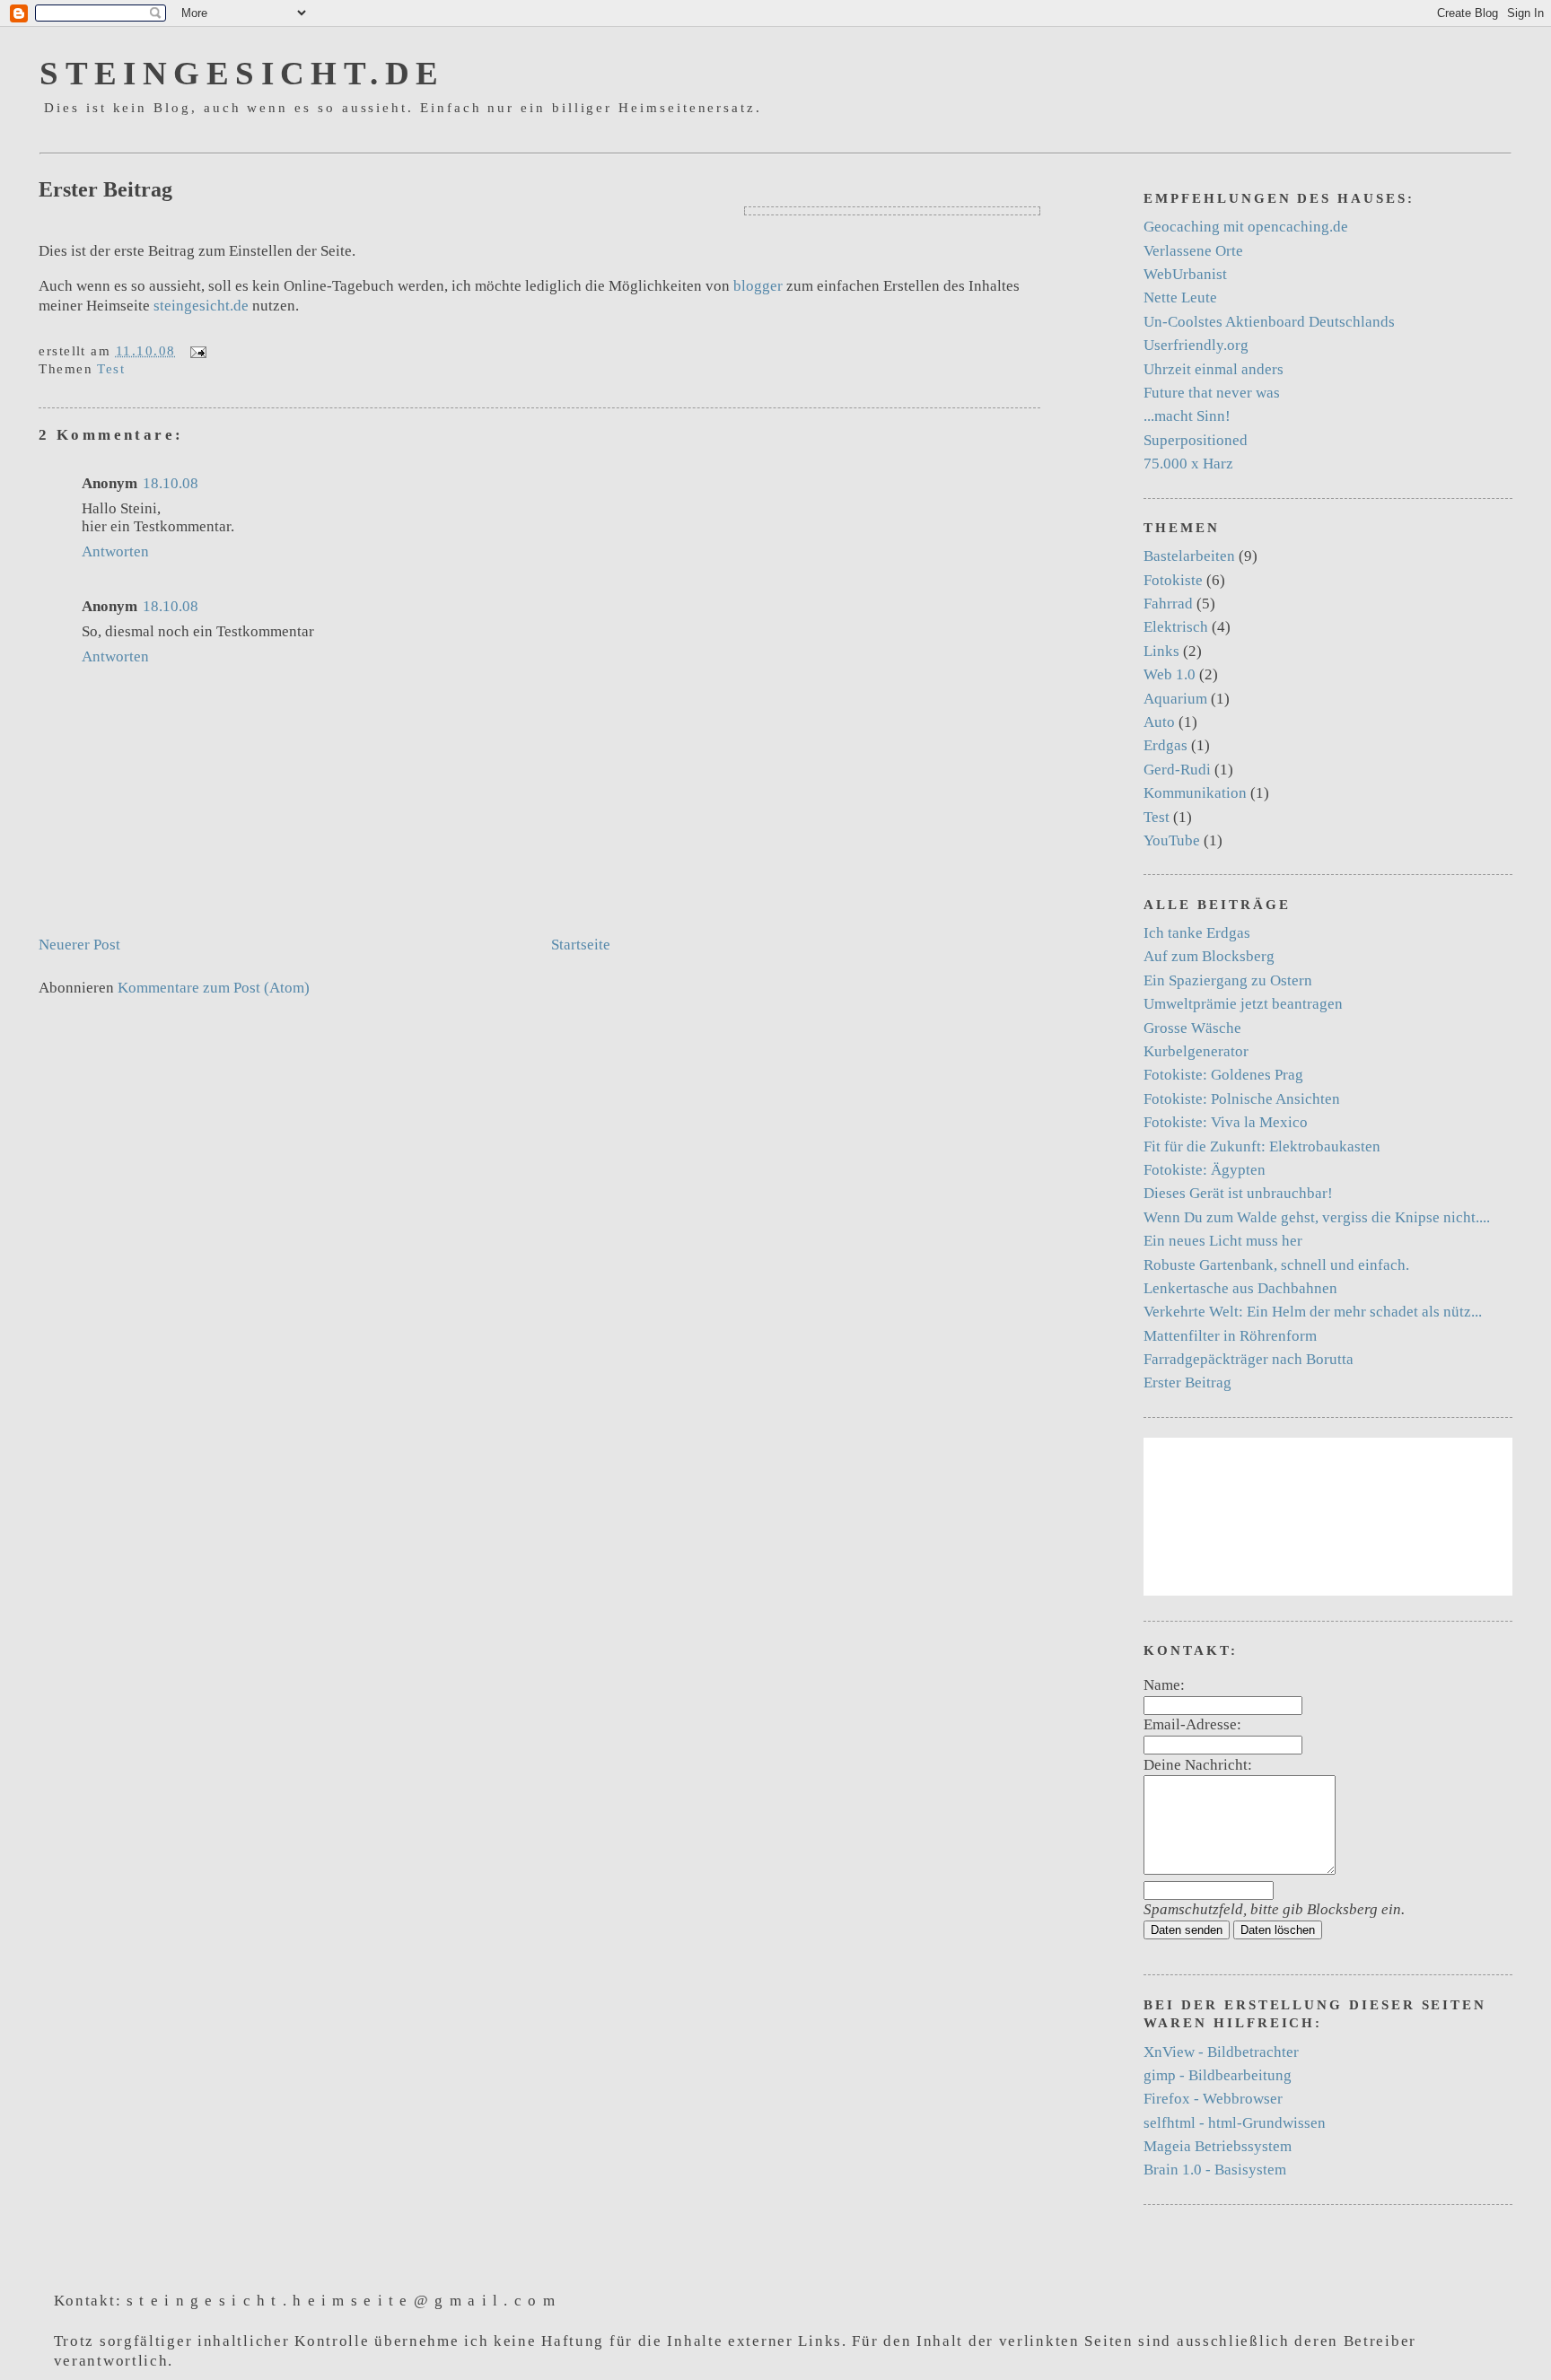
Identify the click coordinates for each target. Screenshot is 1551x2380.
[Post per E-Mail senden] (195, 351)
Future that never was (1212, 393)
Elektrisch (1176, 627)
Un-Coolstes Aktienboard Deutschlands (1269, 322)
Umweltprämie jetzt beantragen (1243, 1004)
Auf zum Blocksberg (1209, 956)
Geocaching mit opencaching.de (1246, 227)
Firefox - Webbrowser (1213, 2099)
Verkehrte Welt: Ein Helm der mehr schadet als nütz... (1313, 1312)
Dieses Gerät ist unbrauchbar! (1238, 1193)
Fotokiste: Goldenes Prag (1223, 1075)
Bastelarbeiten (1189, 556)
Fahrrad (1168, 604)
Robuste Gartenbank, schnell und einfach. (1276, 1265)
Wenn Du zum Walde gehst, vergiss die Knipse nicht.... (1317, 1217)
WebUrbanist (1185, 274)
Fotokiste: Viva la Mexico (1226, 1122)
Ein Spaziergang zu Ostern (1228, 980)
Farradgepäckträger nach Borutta (1249, 1359)
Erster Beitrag (105, 189)
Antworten (115, 551)
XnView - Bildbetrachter (1221, 2052)
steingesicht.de (242, 73)
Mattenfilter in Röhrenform (1230, 1336)
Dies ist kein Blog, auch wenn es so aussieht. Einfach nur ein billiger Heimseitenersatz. (403, 108)
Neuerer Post (79, 945)
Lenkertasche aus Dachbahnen (1240, 1288)
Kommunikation (1195, 793)
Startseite (581, 945)
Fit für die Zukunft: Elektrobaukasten (1262, 1146)
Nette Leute (1180, 297)
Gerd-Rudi (1177, 770)
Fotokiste (1173, 580)
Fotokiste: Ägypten (1205, 1170)
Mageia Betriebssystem (1218, 2146)
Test (111, 369)
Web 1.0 (1170, 674)
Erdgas (1165, 745)
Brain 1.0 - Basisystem (1215, 2170)
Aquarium (1175, 699)
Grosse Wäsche (1192, 1028)
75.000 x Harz (1188, 464)
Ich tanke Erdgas (1197, 933)
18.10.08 (171, 483)
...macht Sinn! (1187, 416)
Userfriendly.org (1196, 345)
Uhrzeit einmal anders (1214, 369)
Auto (1159, 722)
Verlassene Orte (1193, 251)
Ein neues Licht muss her (1223, 1241)
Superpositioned (1196, 440)
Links (1161, 651)
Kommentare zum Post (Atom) (214, 988)
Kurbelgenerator (1196, 1051)
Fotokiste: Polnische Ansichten (1242, 1099)
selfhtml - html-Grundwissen (1235, 2123)
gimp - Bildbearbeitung (1218, 2075)
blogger (758, 286)
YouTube (1172, 840)
